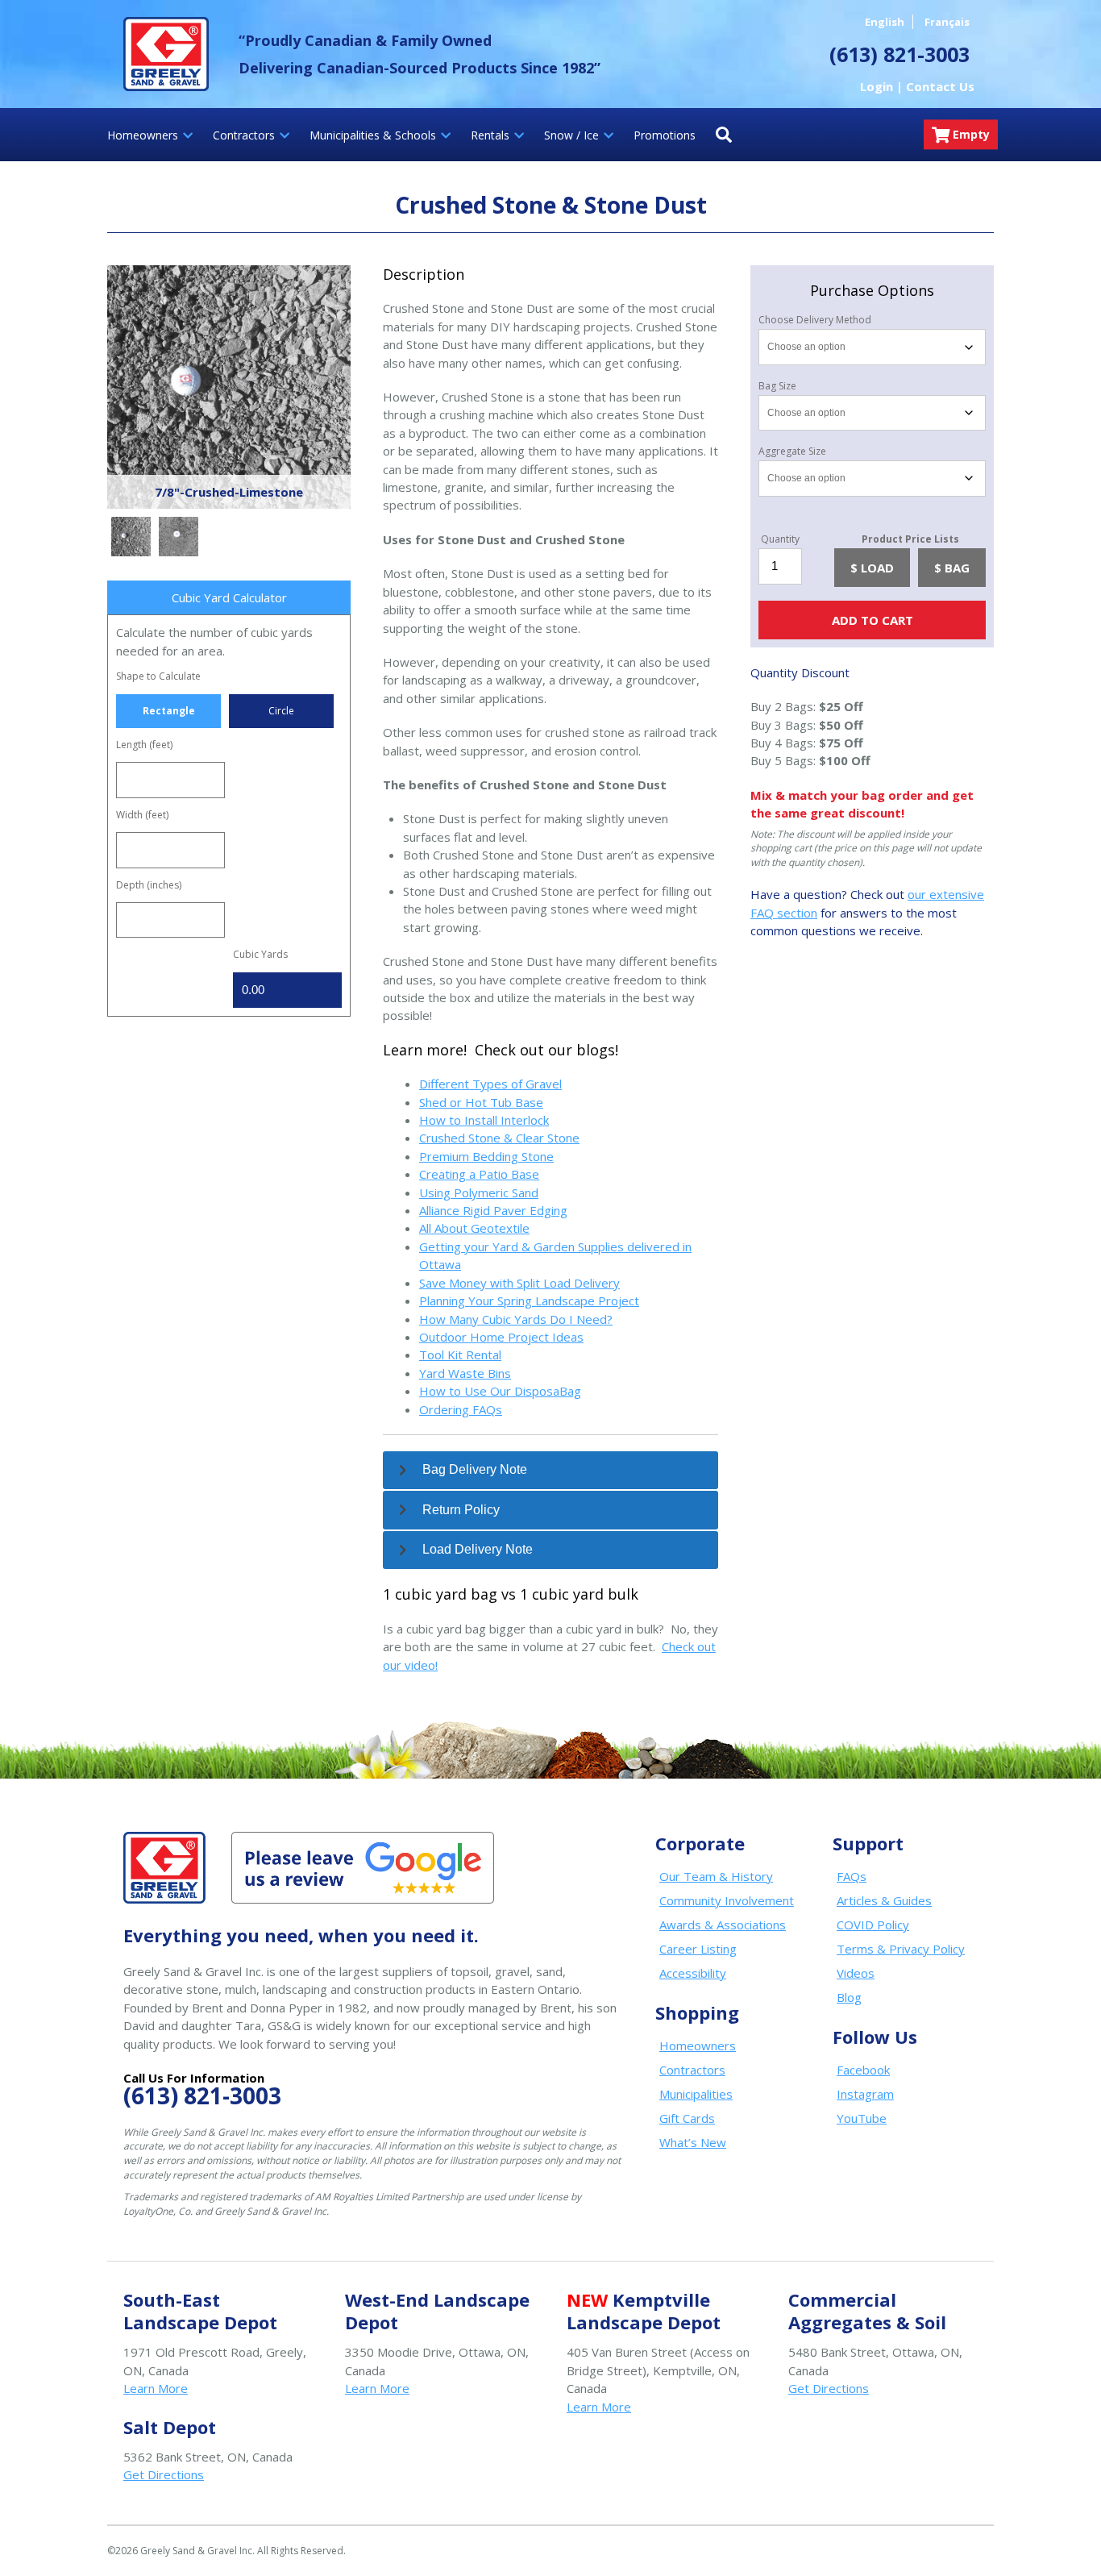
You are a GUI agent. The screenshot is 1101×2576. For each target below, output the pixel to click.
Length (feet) (144, 745)
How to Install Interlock (484, 1120)
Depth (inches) (149, 885)
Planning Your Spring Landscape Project (529, 1300)
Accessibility (693, 1973)
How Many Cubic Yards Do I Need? (516, 1319)
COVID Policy (873, 1925)
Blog (849, 1997)
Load (877, 568)
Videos (856, 1973)
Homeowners (698, 2045)
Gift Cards (687, 2118)
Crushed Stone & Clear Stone (499, 1138)
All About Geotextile (474, 1228)
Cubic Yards (260, 954)
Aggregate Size (792, 452)
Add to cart (872, 620)
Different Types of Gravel (490, 1084)
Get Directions (829, 2388)
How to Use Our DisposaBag (500, 1391)
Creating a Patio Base (479, 1174)
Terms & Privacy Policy (901, 1949)
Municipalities (696, 2094)
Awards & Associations (723, 1925)
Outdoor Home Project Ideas (501, 1337)
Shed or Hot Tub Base (481, 1102)
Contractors (692, 2070)
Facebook (863, 2070)
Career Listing (698, 1949)
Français (947, 22)
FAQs (852, 1876)
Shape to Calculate (158, 676)
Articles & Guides (884, 1900)
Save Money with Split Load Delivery (519, 1283)
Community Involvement (727, 1900)
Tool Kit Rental (460, 1355)
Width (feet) (142, 815)
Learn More (156, 2388)
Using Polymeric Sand (479, 1192)
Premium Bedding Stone (486, 1156)
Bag (957, 568)
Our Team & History (716, 1876)
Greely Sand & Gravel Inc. (166, 54)
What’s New (693, 2142)
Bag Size (777, 386)
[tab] (550, 1471)
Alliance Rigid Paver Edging (493, 1210)
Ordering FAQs (461, 1409)
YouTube (862, 2118)
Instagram (865, 2094)
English (885, 22)
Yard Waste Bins (465, 1373)
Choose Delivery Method (815, 320)
